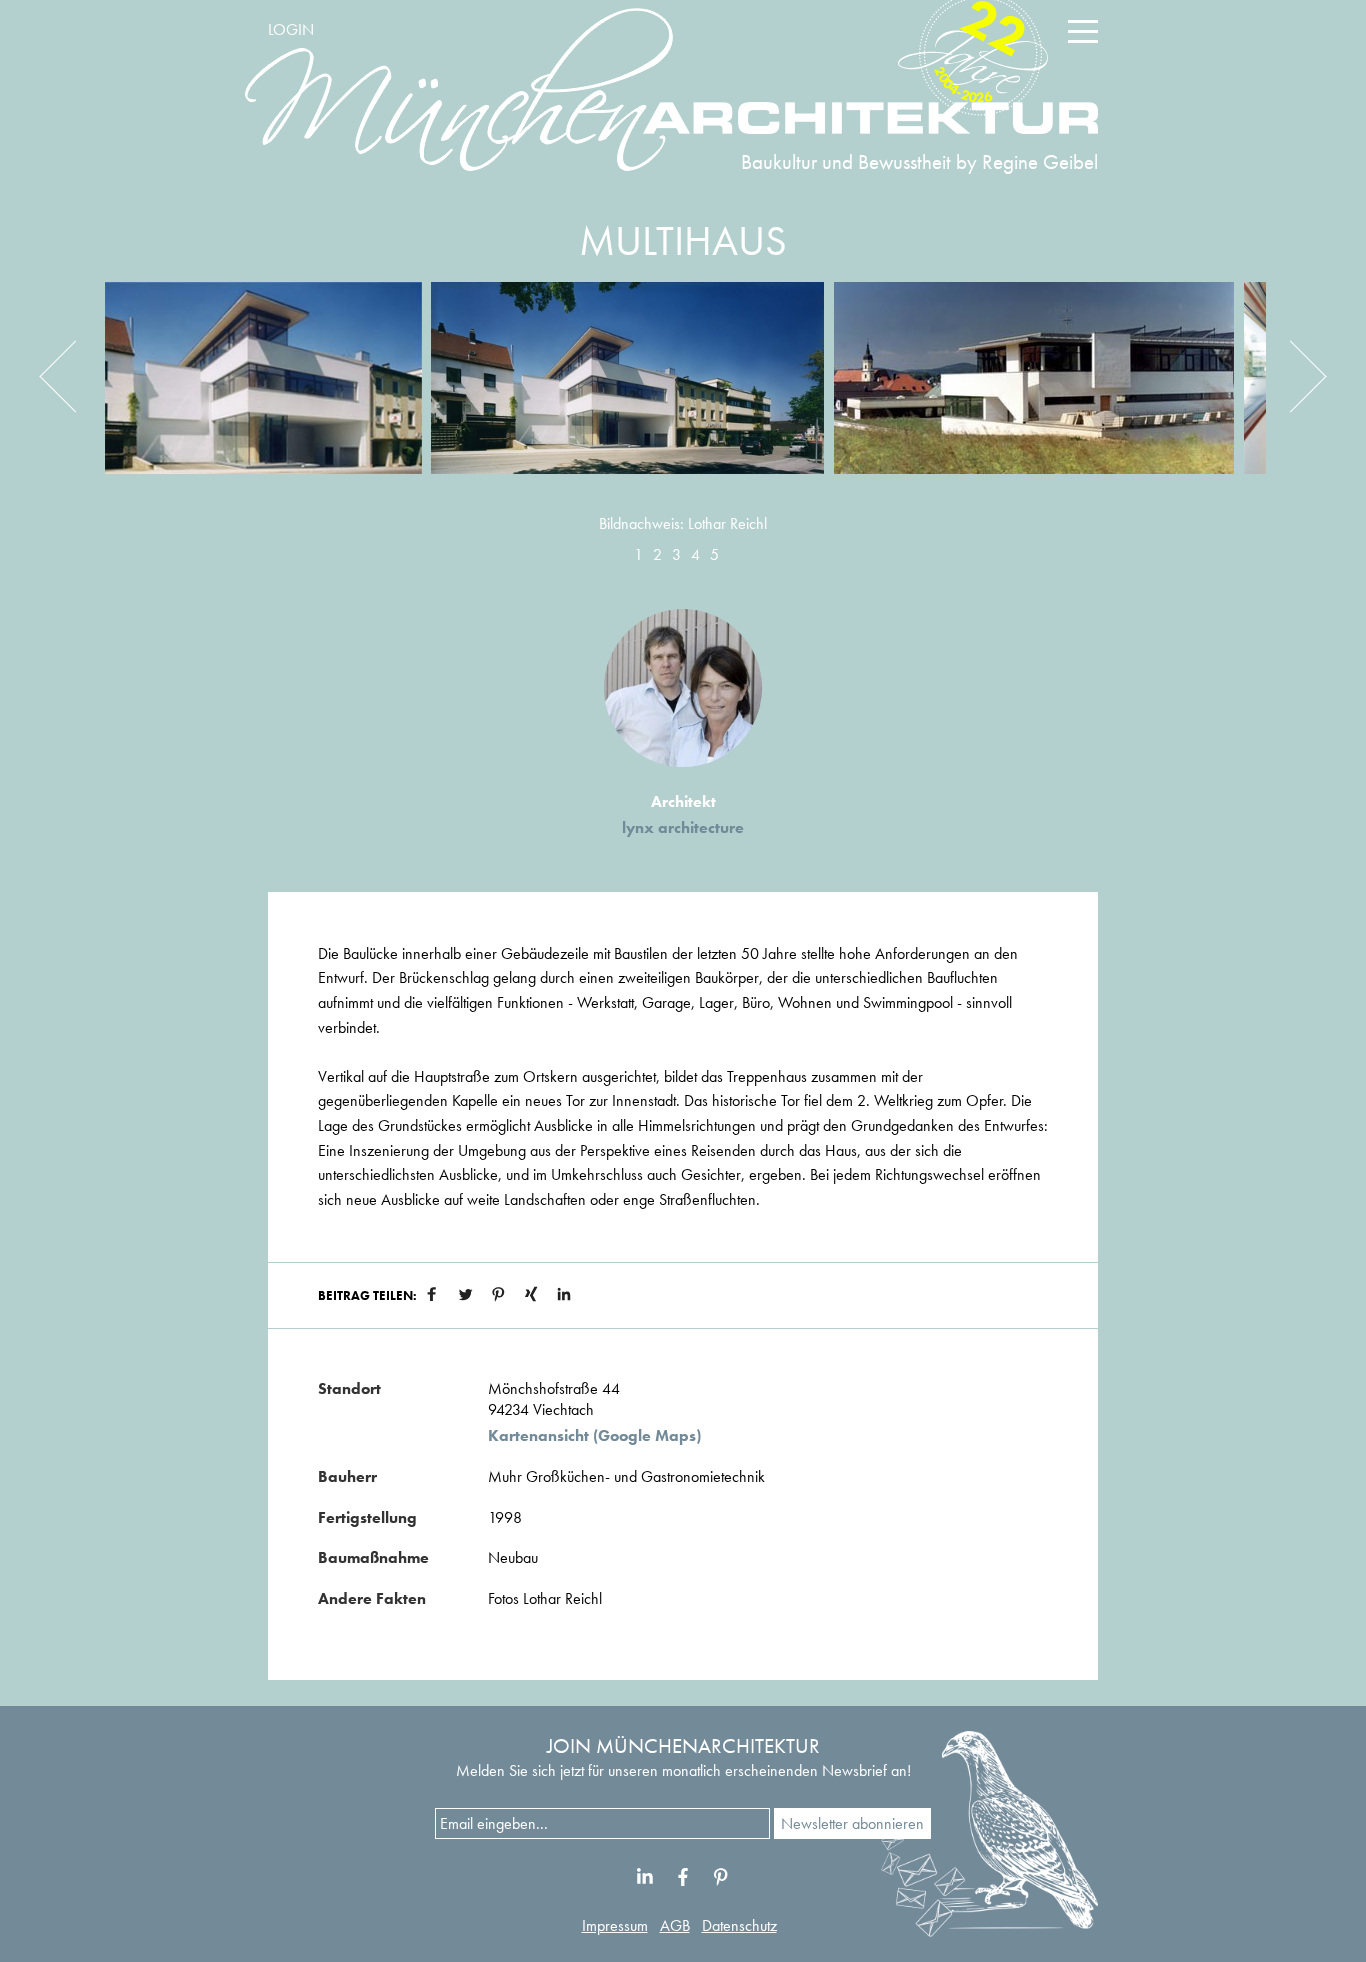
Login (291, 29)
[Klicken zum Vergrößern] (263, 393)
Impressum (615, 1925)
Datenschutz (739, 1925)
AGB (675, 1925)
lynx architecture (683, 827)
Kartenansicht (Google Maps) (594, 1436)
